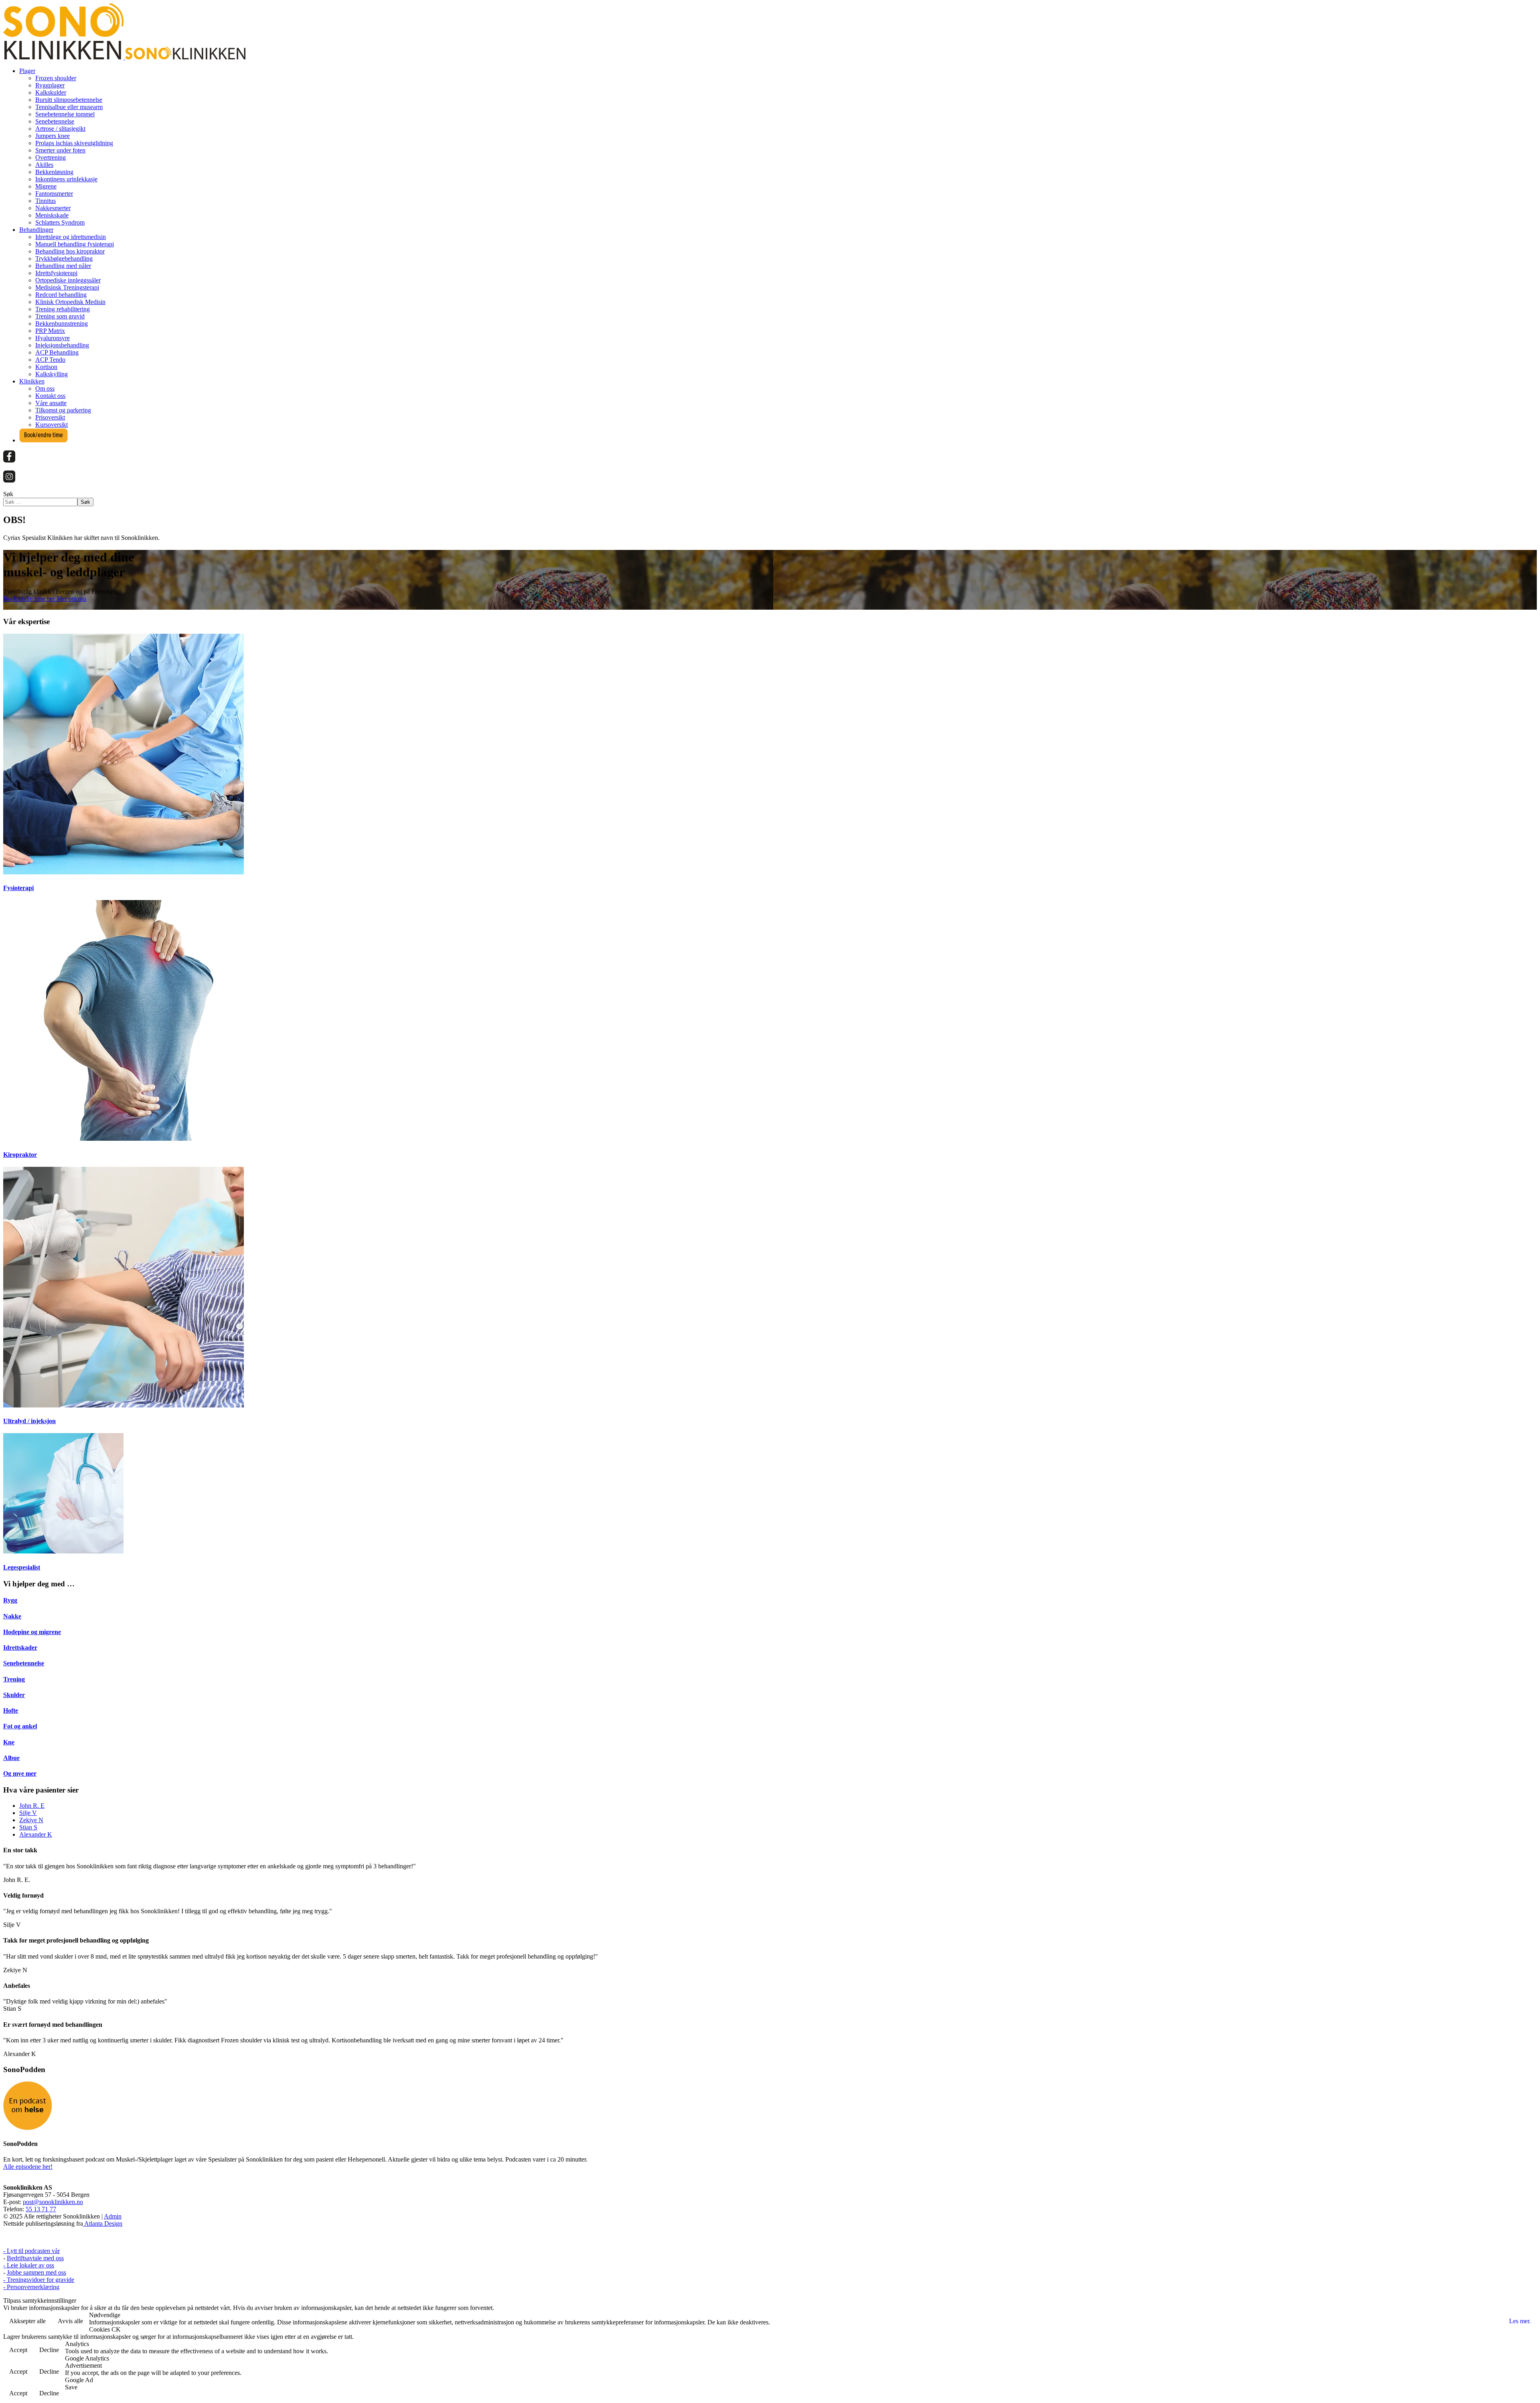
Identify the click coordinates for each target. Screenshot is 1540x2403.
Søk (8, 494)
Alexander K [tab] (36, 1834)
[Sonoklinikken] (124, 57)
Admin (113, 2216)
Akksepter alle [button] (27, 2321)
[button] (27, 71)
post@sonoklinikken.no (53, 2202)
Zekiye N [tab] (31, 1820)
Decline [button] (49, 2350)
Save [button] (71, 2387)
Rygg (10, 1600)
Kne (9, 1742)
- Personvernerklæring (31, 2287)
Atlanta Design (103, 2224)
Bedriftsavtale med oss (35, 2258)
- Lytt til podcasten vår (31, 2251)
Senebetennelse (24, 1663)
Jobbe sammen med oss (36, 2272)
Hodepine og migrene (32, 1632)
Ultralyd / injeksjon (29, 1421)
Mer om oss (71, 599)
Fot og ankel (20, 1726)
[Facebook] (9, 460)
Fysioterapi (18, 888)
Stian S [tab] (28, 1827)
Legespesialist (22, 1567)
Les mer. (1520, 2321)
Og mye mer (20, 1773)
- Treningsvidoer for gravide (39, 2280)
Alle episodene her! (28, 2167)
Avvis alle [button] (70, 2321)
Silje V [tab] (28, 1813)
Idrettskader (20, 1648)
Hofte (11, 1710)
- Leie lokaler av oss (29, 2265)
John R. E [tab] (32, 1806)
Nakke (12, 1616)
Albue (11, 1758)
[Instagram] (9, 480)
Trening (14, 1679)
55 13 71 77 (41, 2209)
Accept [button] (18, 2350)
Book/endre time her (30, 599)
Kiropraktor (20, 1155)
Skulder (14, 1695)
